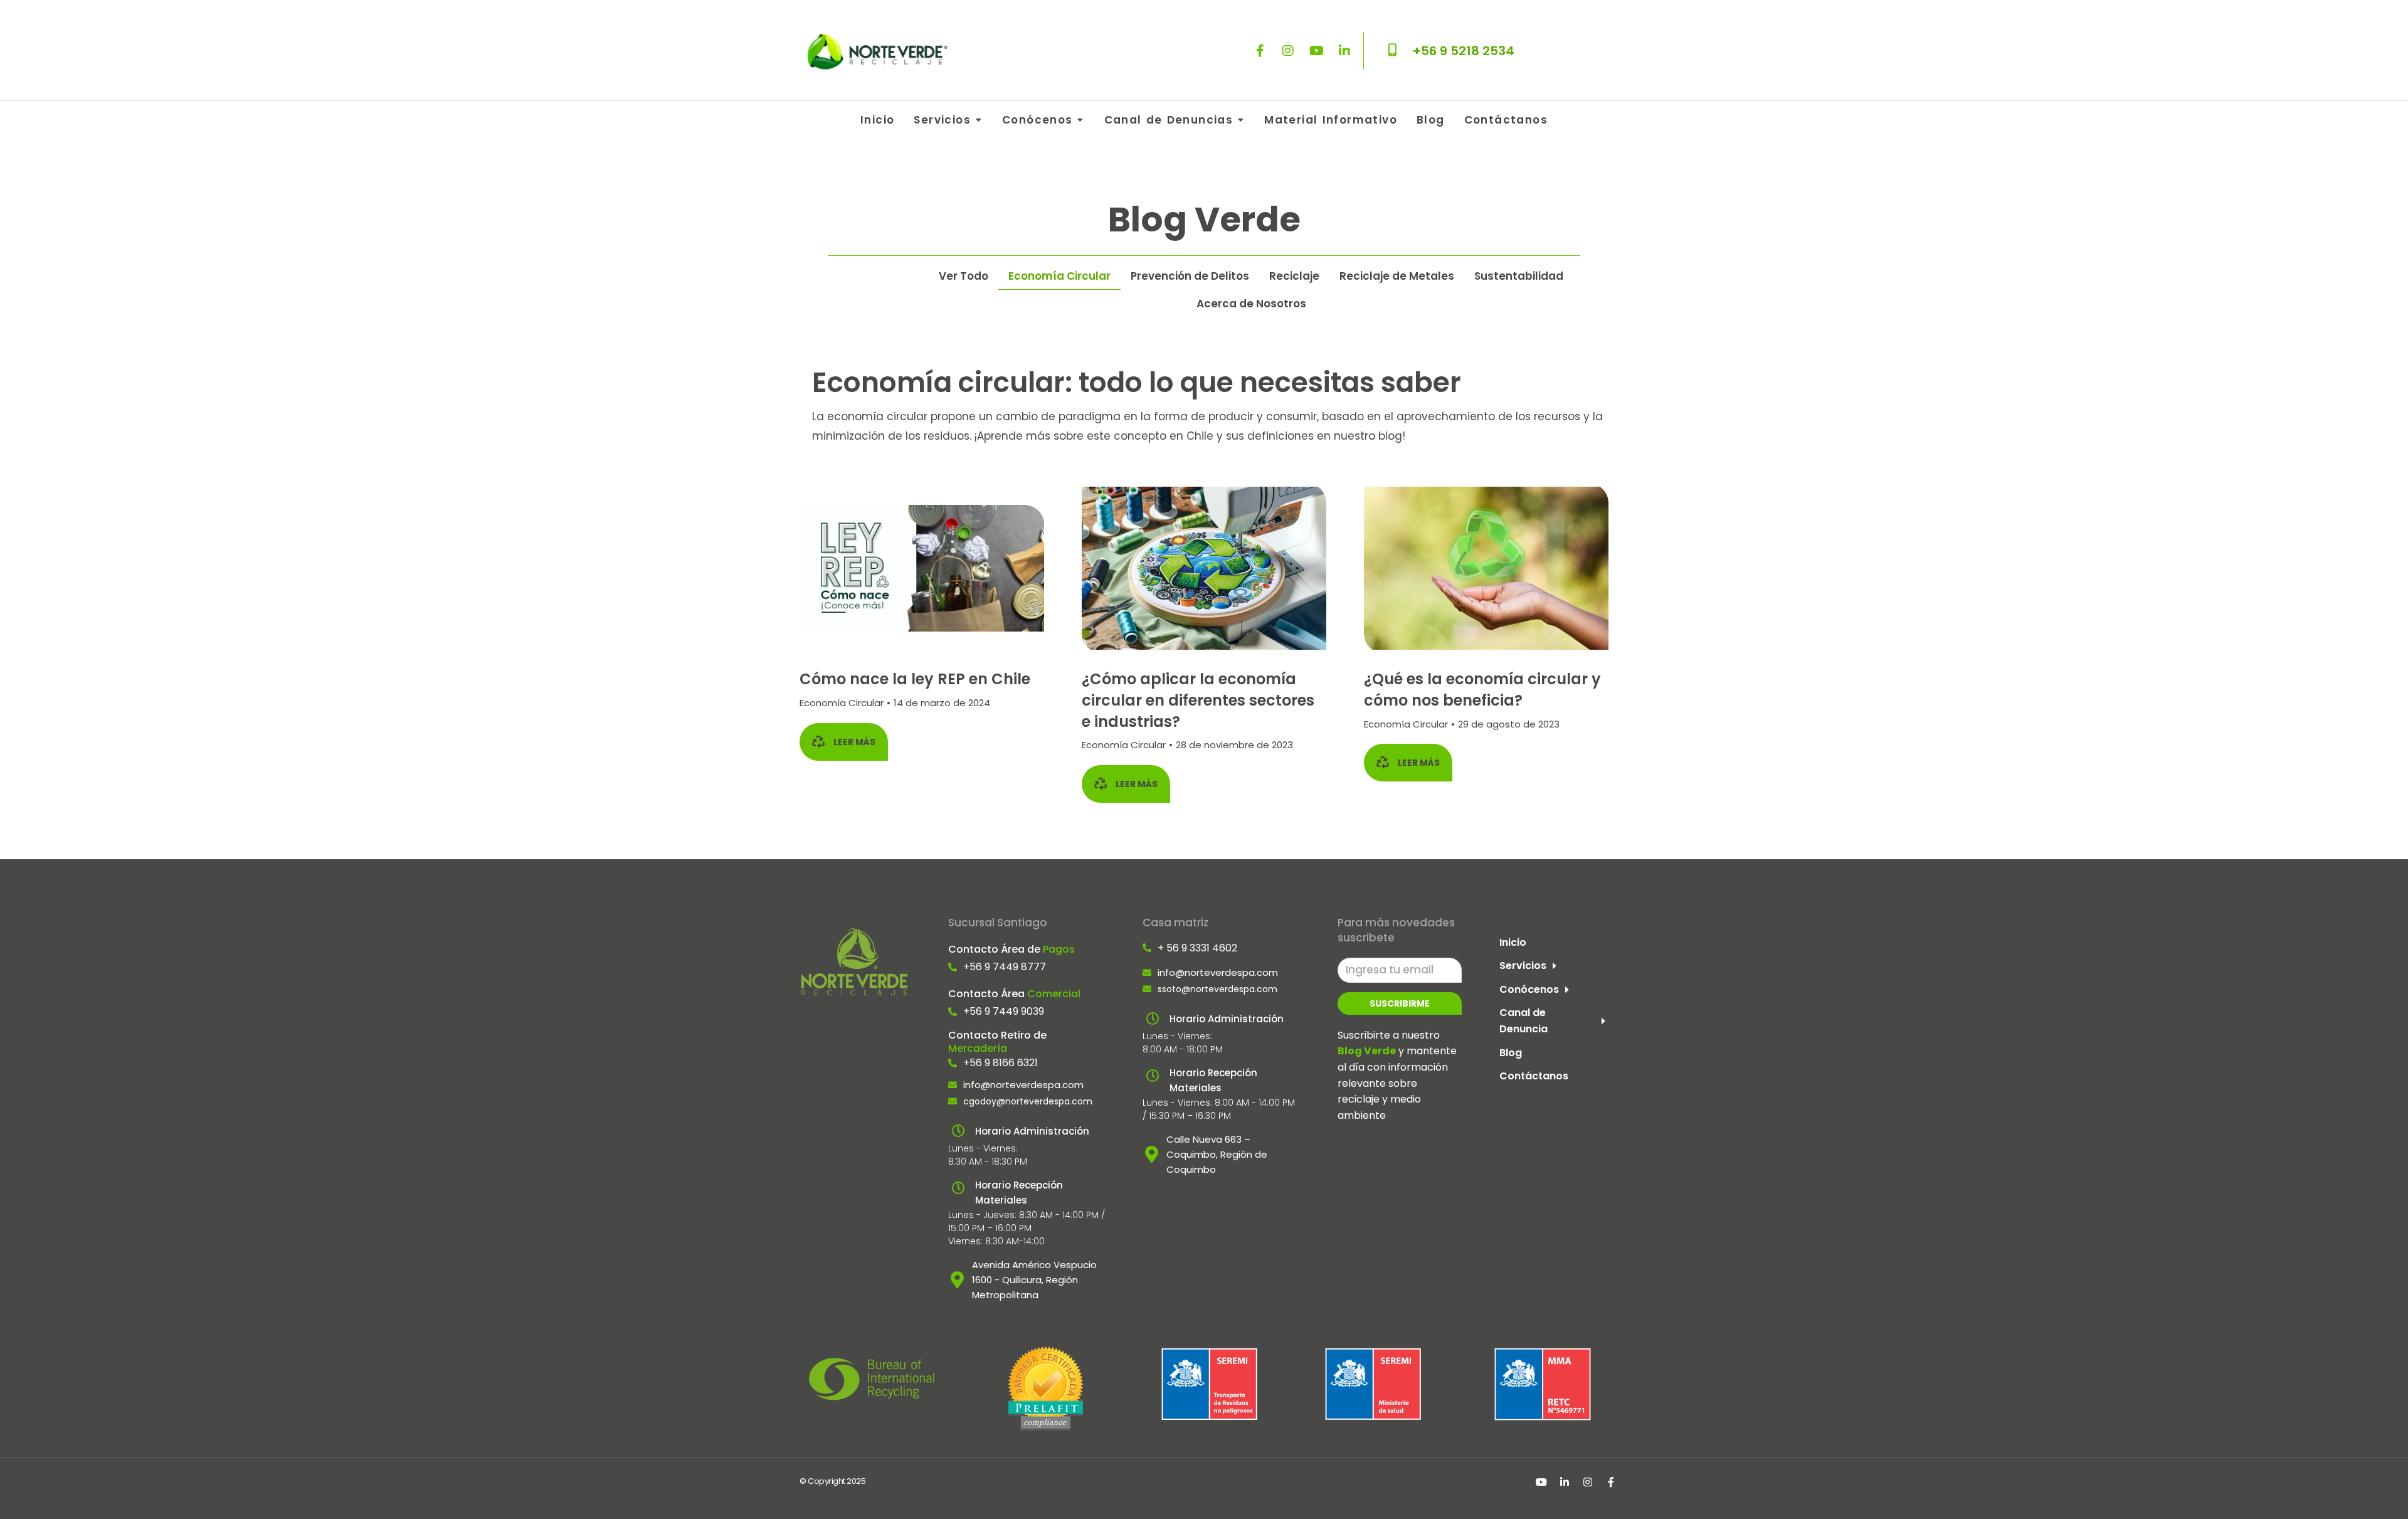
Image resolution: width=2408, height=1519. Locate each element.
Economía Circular (1059, 276)
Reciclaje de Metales (1397, 276)
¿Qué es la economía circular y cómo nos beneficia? (1482, 690)
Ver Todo (964, 276)
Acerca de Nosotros (1251, 304)
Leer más (854, 742)
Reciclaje (1294, 276)
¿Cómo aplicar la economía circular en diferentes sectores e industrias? (1198, 700)
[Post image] (922, 569)
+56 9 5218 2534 (1463, 51)
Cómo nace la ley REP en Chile (915, 679)
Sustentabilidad (1519, 276)
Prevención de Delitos (1190, 276)
